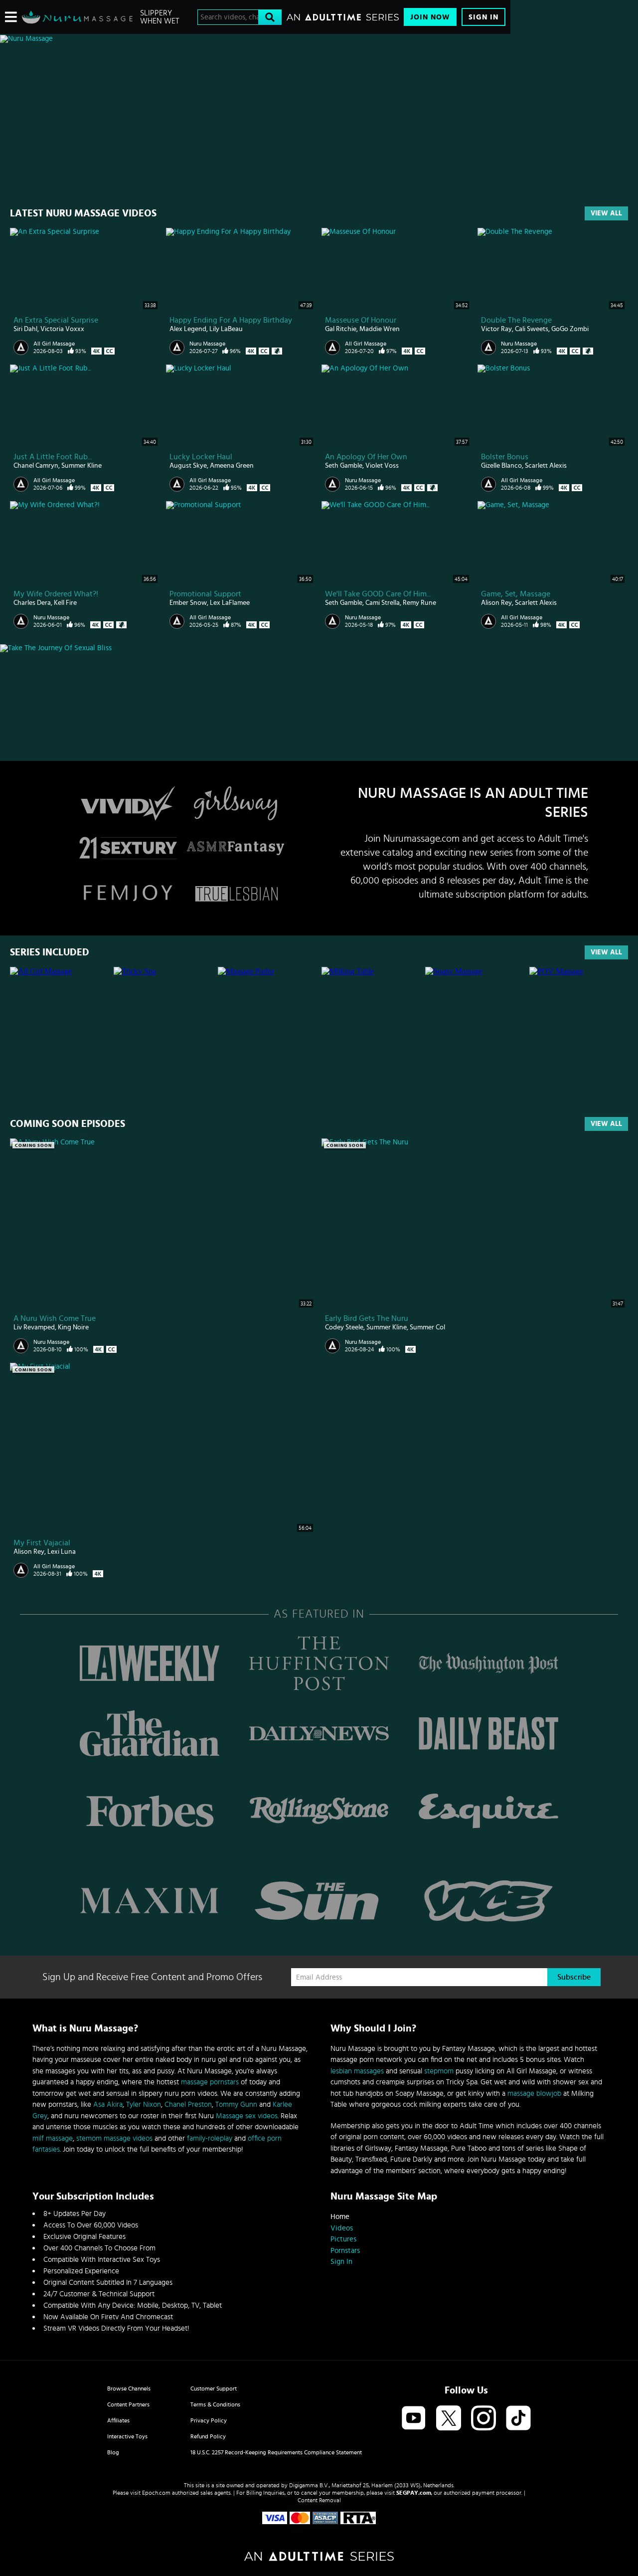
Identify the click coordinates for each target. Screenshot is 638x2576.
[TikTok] (518, 2419)
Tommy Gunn (236, 2105)
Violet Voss (382, 466)
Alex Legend (188, 329)
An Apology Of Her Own (366, 457)
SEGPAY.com (414, 2493)
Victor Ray (496, 329)
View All (606, 213)
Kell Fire (65, 603)
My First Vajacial (42, 1543)
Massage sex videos (247, 2116)
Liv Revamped (34, 1327)
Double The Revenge (516, 320)
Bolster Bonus (505, 457)
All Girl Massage (54, 344)
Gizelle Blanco (501, 466)
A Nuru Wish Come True (55, 1318)
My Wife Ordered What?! (56, 594)
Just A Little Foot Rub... (53, 457)
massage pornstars (210, 2082)
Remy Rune (419, 603)
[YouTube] (414, 2419)
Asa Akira (108, 2105)
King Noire (73, 1327)
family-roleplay (210, 2138)
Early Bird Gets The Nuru (367, 1318)
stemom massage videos (114, 2138)
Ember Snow (188, 603)
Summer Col (427, 1327)
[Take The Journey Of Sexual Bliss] (255, 648)
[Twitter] (449, 2419)
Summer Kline (81, 466)
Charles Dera (32, 603)
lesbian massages (357, 2071)
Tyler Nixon (144, 2105)
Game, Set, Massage (516, 594)
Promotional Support (205, 594)
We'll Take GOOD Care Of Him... (378, 594)
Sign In (483, 17)
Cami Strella (383, 603)
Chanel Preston (188, 2105)
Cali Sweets (532, 329)
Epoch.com (156, 2493)
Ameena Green (232, 466)
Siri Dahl (25, 329)
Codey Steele (344, 1327)
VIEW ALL (606, 952)
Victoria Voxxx (62, 329)
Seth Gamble (344, 466)
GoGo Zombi (570, 329)
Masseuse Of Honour (361, 320)
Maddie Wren (380, 329)
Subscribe (574, 1977)
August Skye (188, 466)
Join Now (430, 17)
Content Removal (319, 2500)
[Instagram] (483, 2419)
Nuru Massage (207, 344)
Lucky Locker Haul (201, 457)
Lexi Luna (62, 1552)
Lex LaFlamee (230, 603)
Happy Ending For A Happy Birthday (231, 320)
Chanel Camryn (36, 466)
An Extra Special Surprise (56, 320)
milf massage (53, 2138)
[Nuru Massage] (77, 17)
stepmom (439, 2071)
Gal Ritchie (341, 329)
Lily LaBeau (226, 329)
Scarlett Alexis (546, 466)
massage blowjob (534, 2094)
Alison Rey (496, 603)
